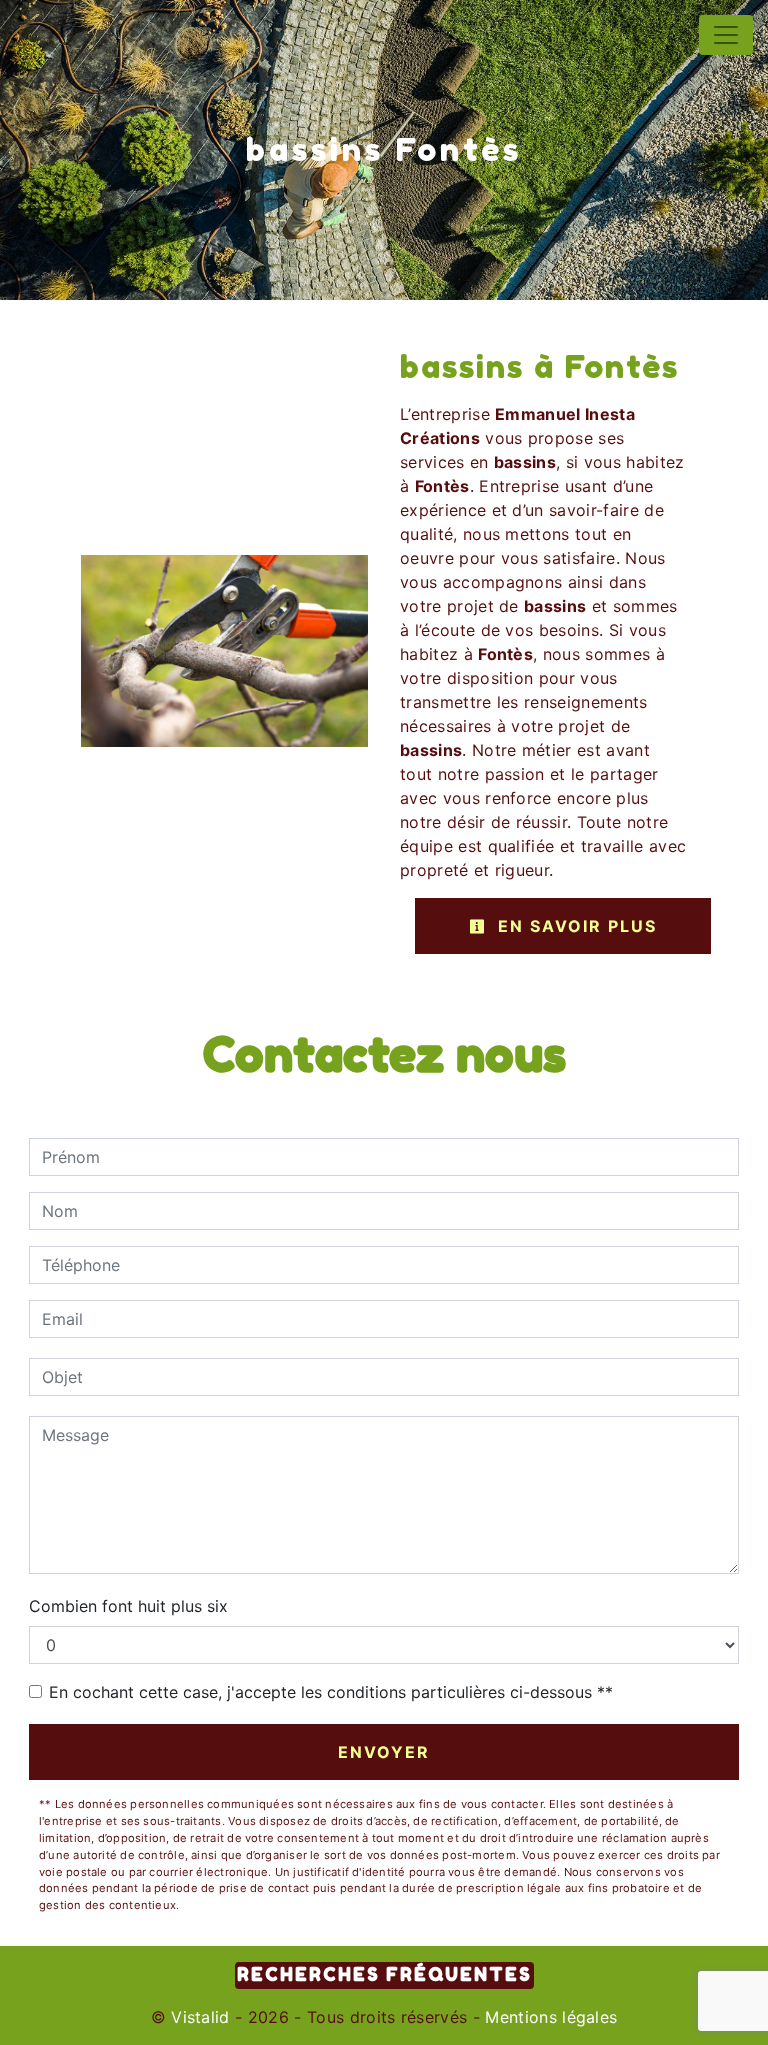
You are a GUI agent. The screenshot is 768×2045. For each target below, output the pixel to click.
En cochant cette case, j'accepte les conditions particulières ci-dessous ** (331, 1692)
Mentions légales (548, 2017)
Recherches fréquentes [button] (384, 1974)
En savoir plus (574, 926)
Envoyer (384, 1752)
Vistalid (200, 2017)
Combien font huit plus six (128, 1606)
